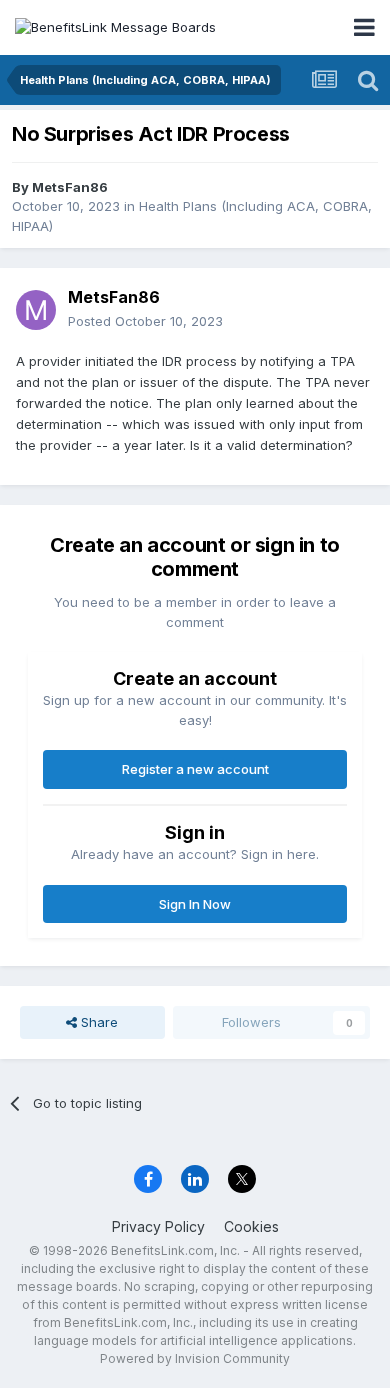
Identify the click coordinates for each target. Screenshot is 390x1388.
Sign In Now (195, 904)
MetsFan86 (70, 187)
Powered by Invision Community (195, 1358)
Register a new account (195, 769)
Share (97, 1022)
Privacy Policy (158, 1226)
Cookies (251, 1226)
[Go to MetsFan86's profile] (36, 310)
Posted (145, 321)
